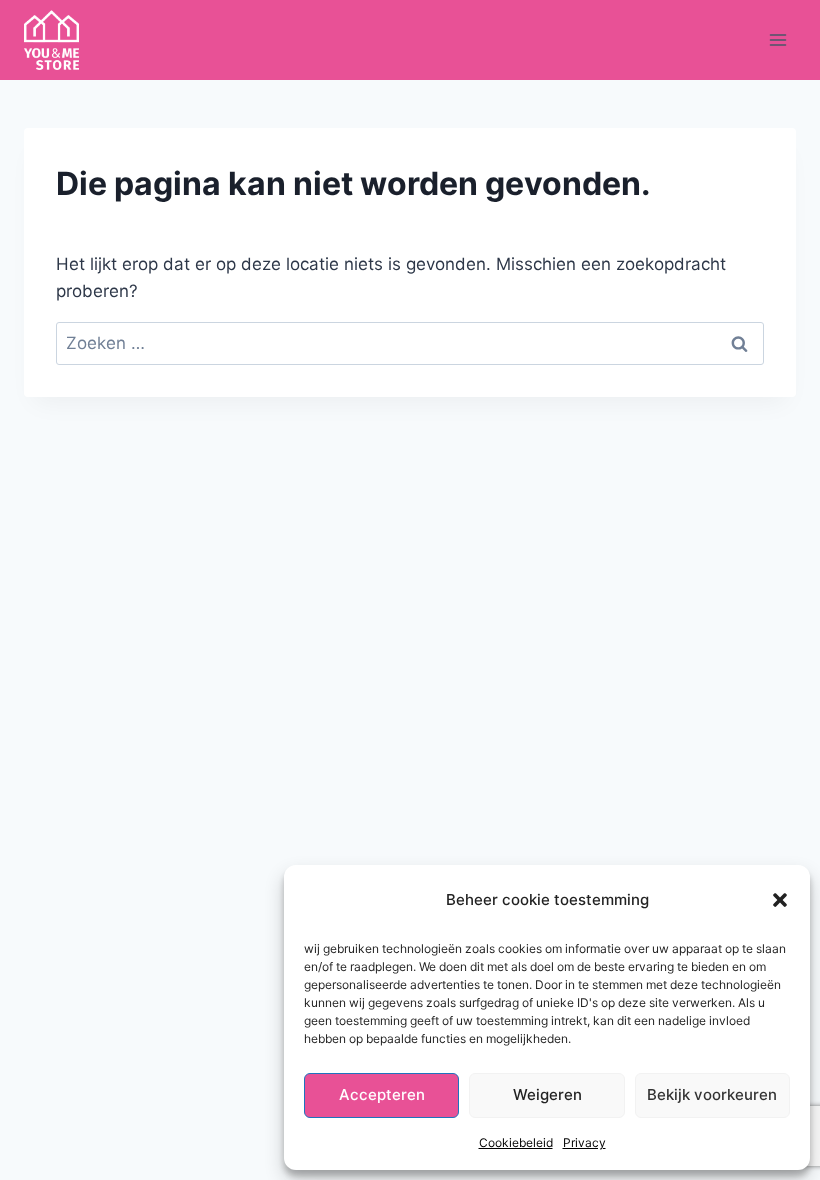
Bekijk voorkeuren (712, 1094)
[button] (780, 900)
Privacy (584, 1142)
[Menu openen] (777, 39)
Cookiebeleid (516, 1142)
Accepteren (382, 1094)
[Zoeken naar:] (410, 343)
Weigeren (547, 1094)
